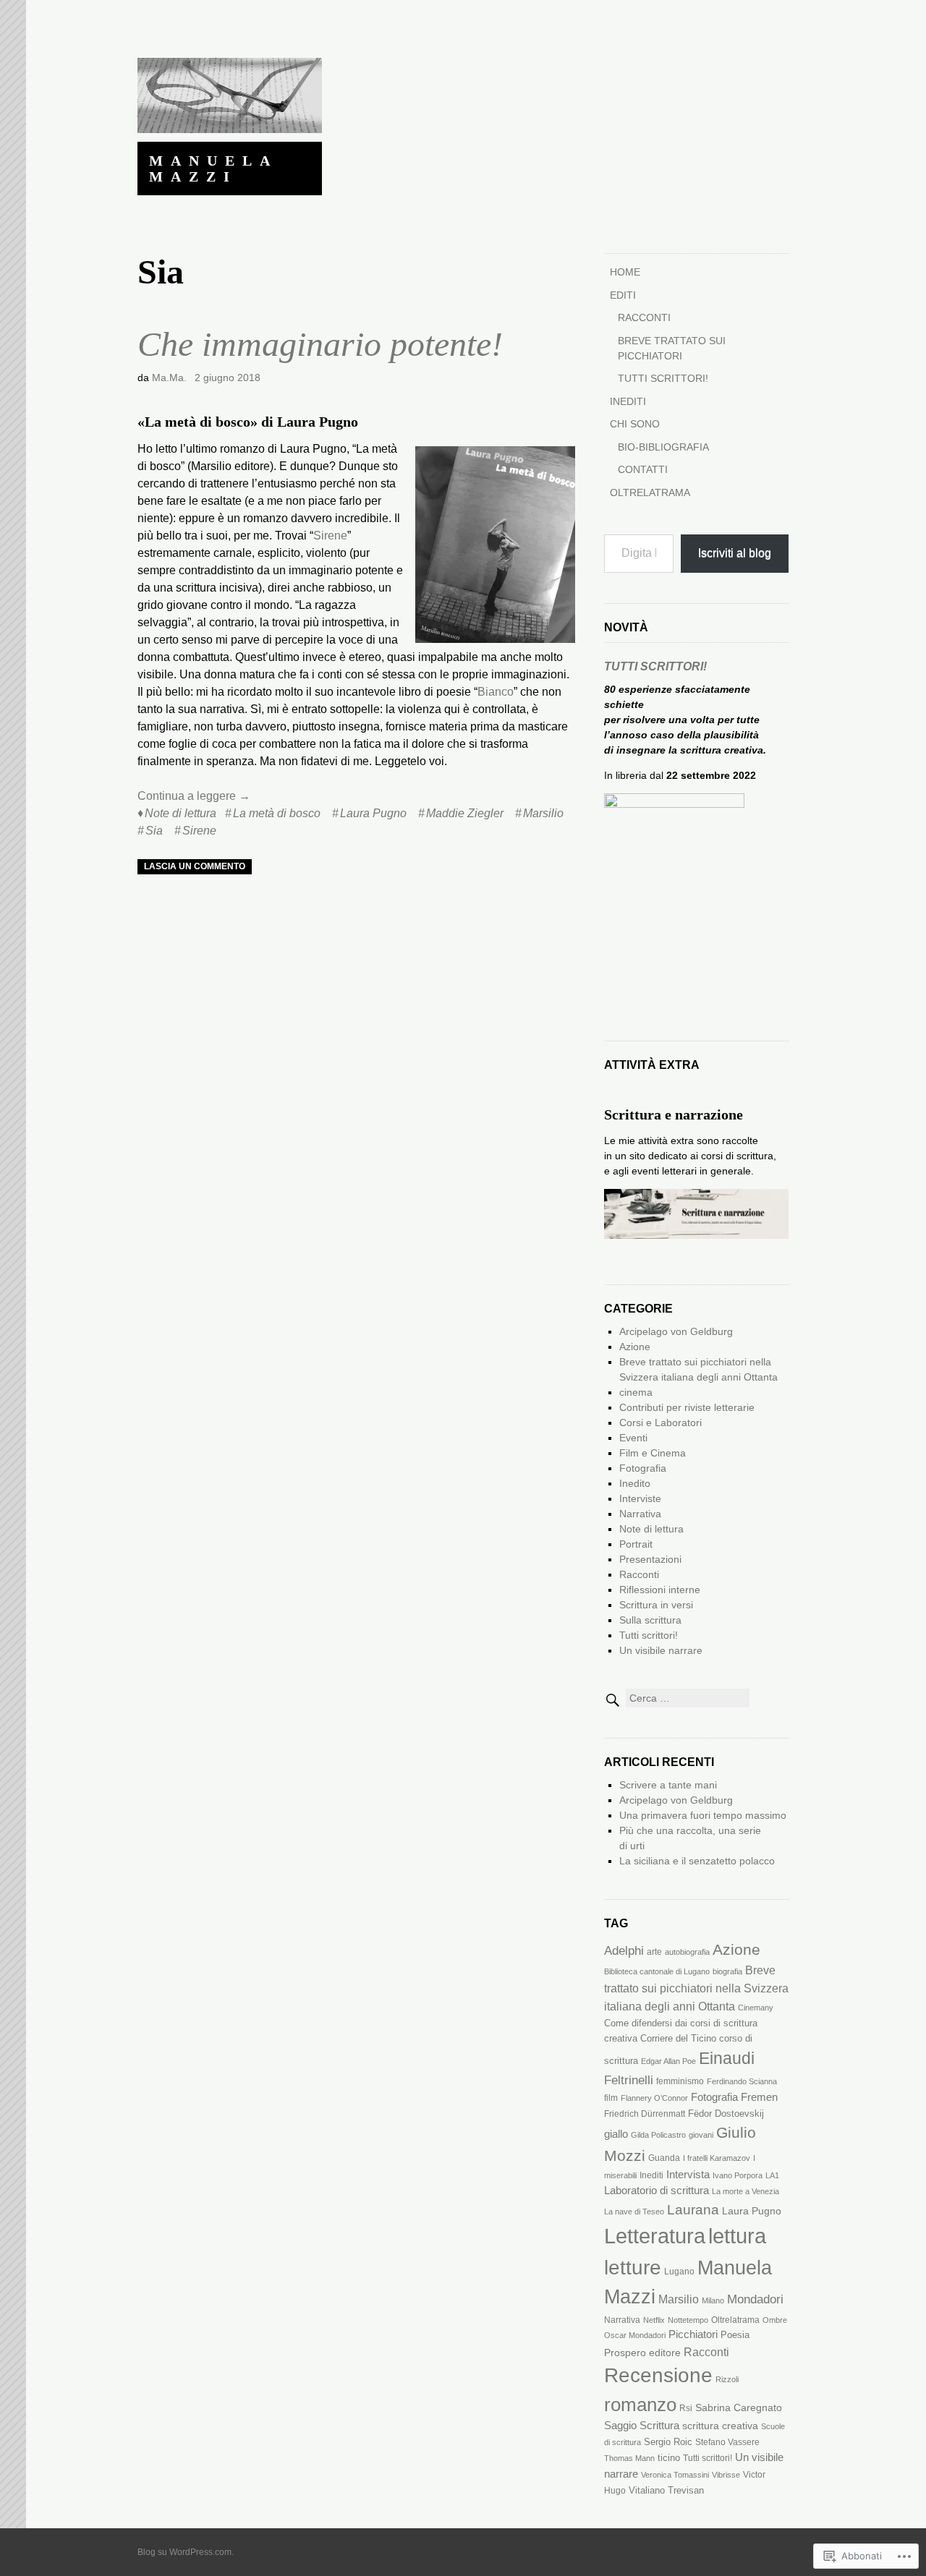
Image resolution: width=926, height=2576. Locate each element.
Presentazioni (650, 1559)
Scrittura (659, 2426)
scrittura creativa (720, 2426)
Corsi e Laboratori (660, 1423)
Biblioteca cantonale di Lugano (657, 1971)
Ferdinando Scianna (742, 2081)
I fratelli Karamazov (717, 2158)
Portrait (636, 1544)
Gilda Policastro (658, 2135)
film (611, 2098)
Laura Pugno (373, 813)
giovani (701, 2135)
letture (633, 2268)
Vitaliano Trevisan (666, 2490)
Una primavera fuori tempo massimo (703, 1815)
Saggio (620, 2426)
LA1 (772, 2175)
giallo (616, 2134)
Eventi (633, 1438)
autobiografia (687, 1952)
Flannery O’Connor (654, 2098)
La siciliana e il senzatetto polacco (697, 1861)
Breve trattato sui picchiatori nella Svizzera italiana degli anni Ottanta (696, 1988)
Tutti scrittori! (663, 378)
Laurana (693, 2209)
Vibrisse (726, 2475)
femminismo (680, 2081)
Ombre (775, 2320)
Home (625, 272)
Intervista (688, 2175)
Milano (713, 2300)
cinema (636, 1392)
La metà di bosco (277, 813)
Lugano (679, 2272)
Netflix (654, 2320)
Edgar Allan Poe (668, 2061)
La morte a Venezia (746, 2191)
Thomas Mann (629, 2458)
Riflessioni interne (660, 1590)
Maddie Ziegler (465, 813)
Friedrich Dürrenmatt (645, 2114)
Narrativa (640, 1514)
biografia (727, 1971)
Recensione (658, 2375)
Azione (635, 1347)
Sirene (330, 536)
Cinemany (756, 2008)
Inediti (628, 401)
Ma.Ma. (169, 378)
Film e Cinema (653, 1453)
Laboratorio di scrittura (657, 2191)
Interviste (640, 1498)
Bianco (496, 692)
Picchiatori (693, 2334)
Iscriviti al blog (735, 553)
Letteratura (655, 2236)
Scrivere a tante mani (668, 1785)
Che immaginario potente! (320, 344)
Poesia (735, 2335)
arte (654, 1952)
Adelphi (624, 1951)
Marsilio (543, 813)
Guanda (664, 2158)
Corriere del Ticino (678, 2038)
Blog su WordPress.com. (186, 2552)
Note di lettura (180, 813)
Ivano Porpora (738, 2175)
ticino (669, 2458)
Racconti (644, 317)
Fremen (759, 2097)
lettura (737, 2236)
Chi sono (635, 424)
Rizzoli (727, 2379)
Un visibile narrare (661, 1650)
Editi (623, 295)
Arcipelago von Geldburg (676, 1331)
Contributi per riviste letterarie (687, 1407)
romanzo (640, 2405)
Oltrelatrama (650, 492)
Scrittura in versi (656, 1605)
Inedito (635, 1483)
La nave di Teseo (634, 2212)
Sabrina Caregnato (739, 2407)
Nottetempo (688, 2320)
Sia (154, 831)
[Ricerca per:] (677, 1698)
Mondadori (755, 2299)
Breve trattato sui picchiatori (672, 348)
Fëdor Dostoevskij (726, 2114)
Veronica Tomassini (675, 2475)
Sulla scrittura (650, 1620)
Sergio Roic (668, 2442)
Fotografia (643, 1468)
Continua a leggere (194, 796)
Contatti (643, 469)
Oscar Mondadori (635, 2335)
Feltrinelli (629, 2080)
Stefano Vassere (727, 2442)
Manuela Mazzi (213, 169)
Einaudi (727, 2058)
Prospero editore (642, 2353)
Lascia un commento (195, 866)
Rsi (686, 2408)
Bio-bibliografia (663, 447)
